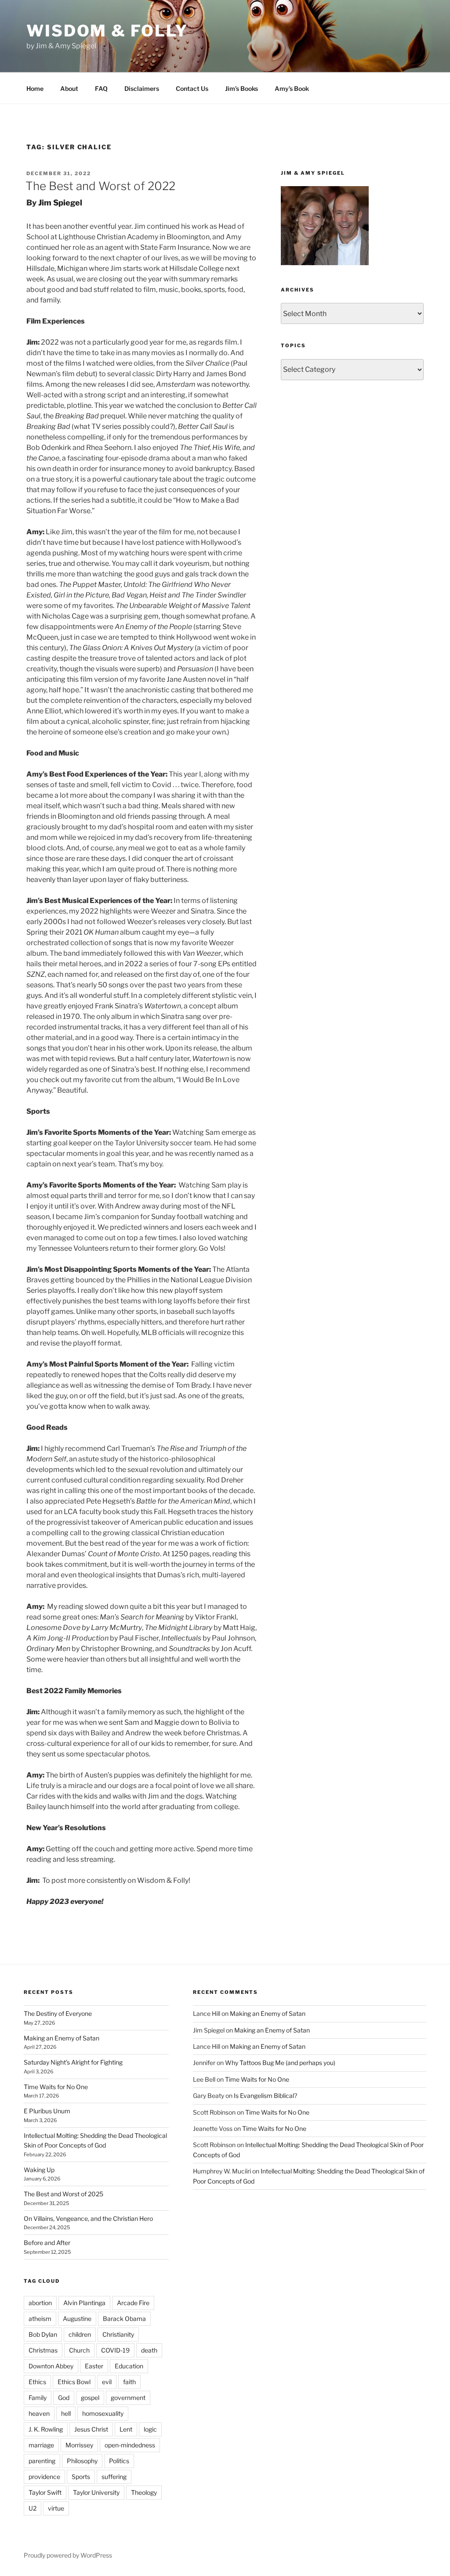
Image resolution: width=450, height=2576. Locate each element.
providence (44, 2477)
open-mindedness (130, 2445)
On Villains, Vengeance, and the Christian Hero (88, 2218)
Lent (126, 2429)
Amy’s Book (292, 88)
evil (107, 2382)
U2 (33, 2508)
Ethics (37, 2382)
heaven (39, 2413)
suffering (114, 2477)
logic (150, 2429)
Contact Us (192, 88)
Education (129, 2366)
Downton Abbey (51, 2366)
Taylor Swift (45, 2492)
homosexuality (103, 2413)
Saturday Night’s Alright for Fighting (73, 2062)
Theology (144, 2492)
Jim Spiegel (60, 203)
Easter (94, 2366)
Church (79, 2350)
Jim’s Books (241, 88)
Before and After (47, 2243)
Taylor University (96, 2492)
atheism (40, 2319)
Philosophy (82, 2461)
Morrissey (79, 2445)
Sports (81, 2477)
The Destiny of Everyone (58, 2013)
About (69, 88)
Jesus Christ (91, 2429)
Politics (119, 2461)
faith (129, 2382)
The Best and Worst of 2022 (100, 186)
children (80, 2334)
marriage (41, 2445)
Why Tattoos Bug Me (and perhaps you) (280, 2063)
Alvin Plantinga (84, 2303)
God (64, 2398)
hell (66, 2413)
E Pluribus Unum (47, 2111)
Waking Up (39, 2170)
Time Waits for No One (56, 2087)
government (128, 2398)
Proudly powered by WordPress (68, 2555)
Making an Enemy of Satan (62, 2038)
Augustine (77, 2319)
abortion (40, 2303)
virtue (56, 2508)
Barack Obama (124, 2319)
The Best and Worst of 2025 (64, 2194)
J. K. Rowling (46, 2429)
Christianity (118, 2334)
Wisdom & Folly (107, 31)
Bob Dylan (43, 2334)
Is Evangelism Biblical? (265, 2096)
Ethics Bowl (74, 2382)
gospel (90, 2398)
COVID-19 (115, 2350)
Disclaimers (142, 88)
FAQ (101, 88)
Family (38, 2398)
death (149, 2350)
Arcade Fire (133, 2303)
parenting (42, 2461)
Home (35, 88)
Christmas (43, 2350)
